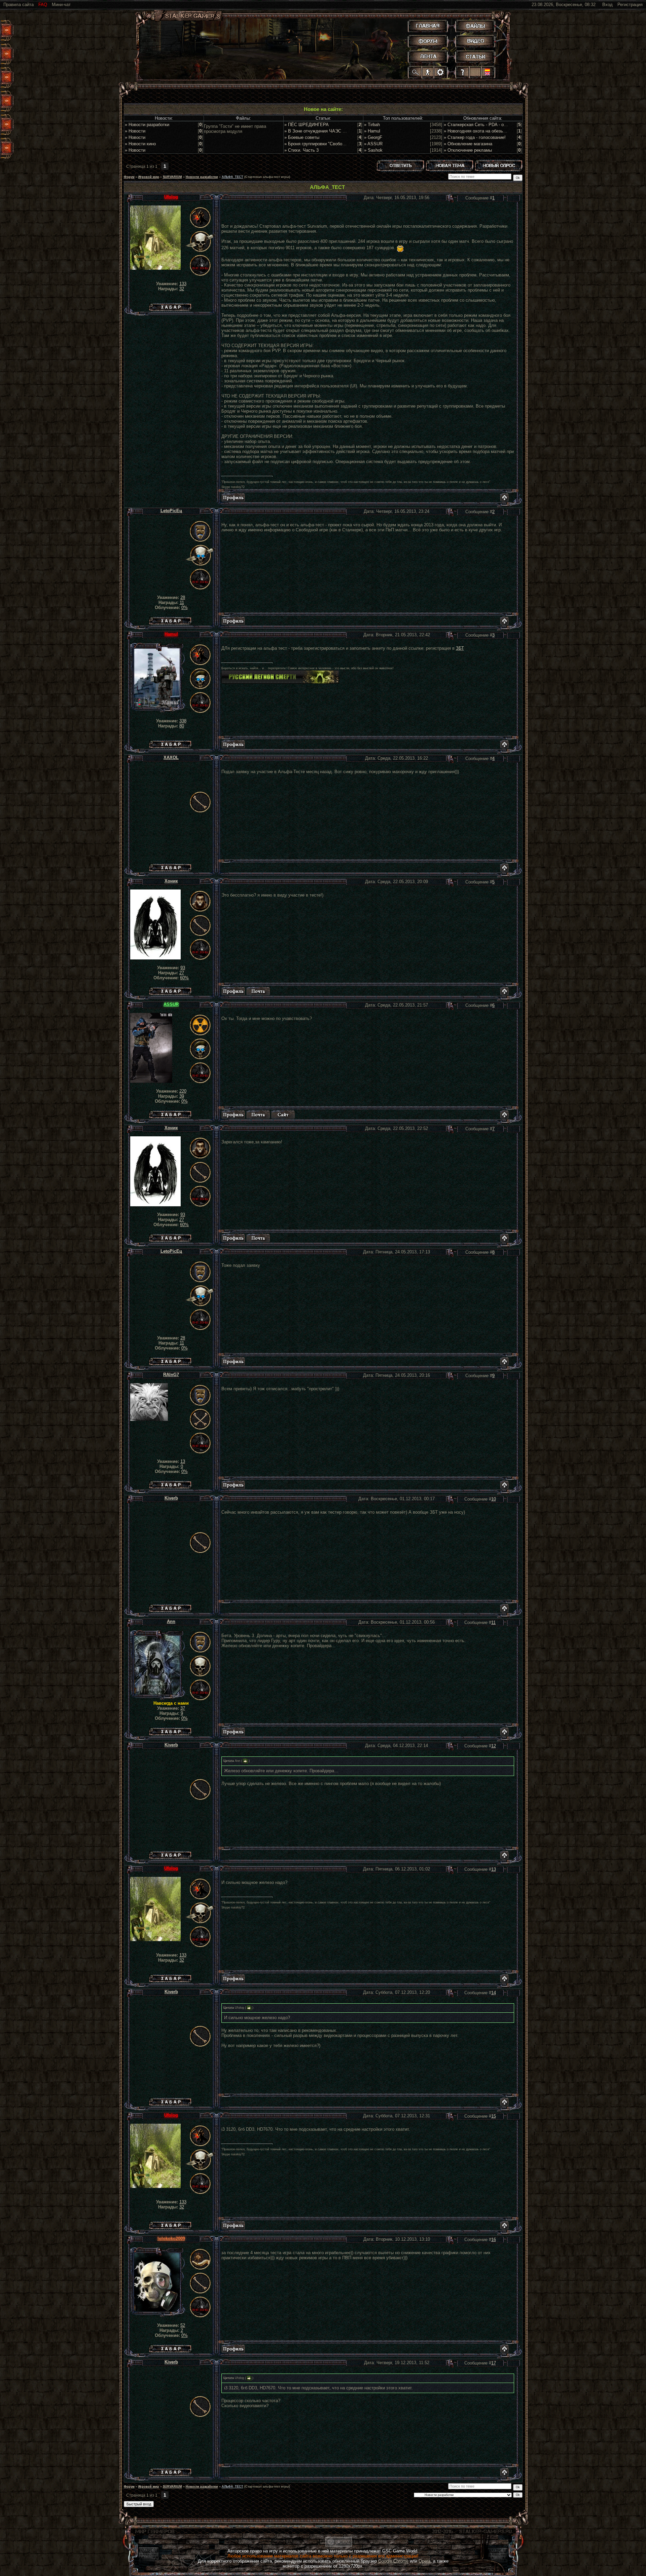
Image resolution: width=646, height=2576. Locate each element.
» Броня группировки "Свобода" (317, 144)
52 (183, 2325)
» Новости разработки (147, 125)
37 (183, 1708)
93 (183, 968)
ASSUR (171, 1004)
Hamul (171, 634)
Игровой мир (149, 177)
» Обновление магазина (468, 144)
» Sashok (373, 150)
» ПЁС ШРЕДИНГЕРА (307, 125)
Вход (607, 5)
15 (494, 2116)
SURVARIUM (172, 177)
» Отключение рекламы (468, 150)
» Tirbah (372, 125)
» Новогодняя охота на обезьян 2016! (482, 131)
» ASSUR (373, 144)
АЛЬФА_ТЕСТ (232, 177)
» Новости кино (140, 144)
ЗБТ (460, 648)
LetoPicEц (171, 511)
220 (183, 1091)
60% (184, 978)
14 (494, 1993)
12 (494, 1746)
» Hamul (372, 131)
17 (494, 2363)
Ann (171, 1621)
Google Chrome (393, 2561)
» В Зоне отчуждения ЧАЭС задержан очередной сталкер (343, 131)
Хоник (171, 881)
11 (182, 602)
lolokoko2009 (171, 2239)
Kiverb (171, 1498)
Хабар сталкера (170, 306)
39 (182, 1096)
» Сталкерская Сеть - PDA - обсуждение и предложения (501, 125)
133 (183, 284)
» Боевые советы (302, 137)
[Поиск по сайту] (415, 72)
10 (494, 1499)
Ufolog (171, 197)
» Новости (135, 131)
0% (185, 608)
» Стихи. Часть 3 (301, 150)
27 (182, 973)
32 (182, 289)
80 (182, 726)
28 (183, 597)
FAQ (43, 5)
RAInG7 (171, 1375)
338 (183, 721)
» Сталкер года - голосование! (475, 137)
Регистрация (630, 5)
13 (183, 1461)
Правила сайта (19, 5)
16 (494, 2240)
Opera (424, 2561)
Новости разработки (202, 177)
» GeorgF (373, 137)
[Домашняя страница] (283, 1114)
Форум (129, 177)
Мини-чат (61, 5)
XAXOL (171, 757)
